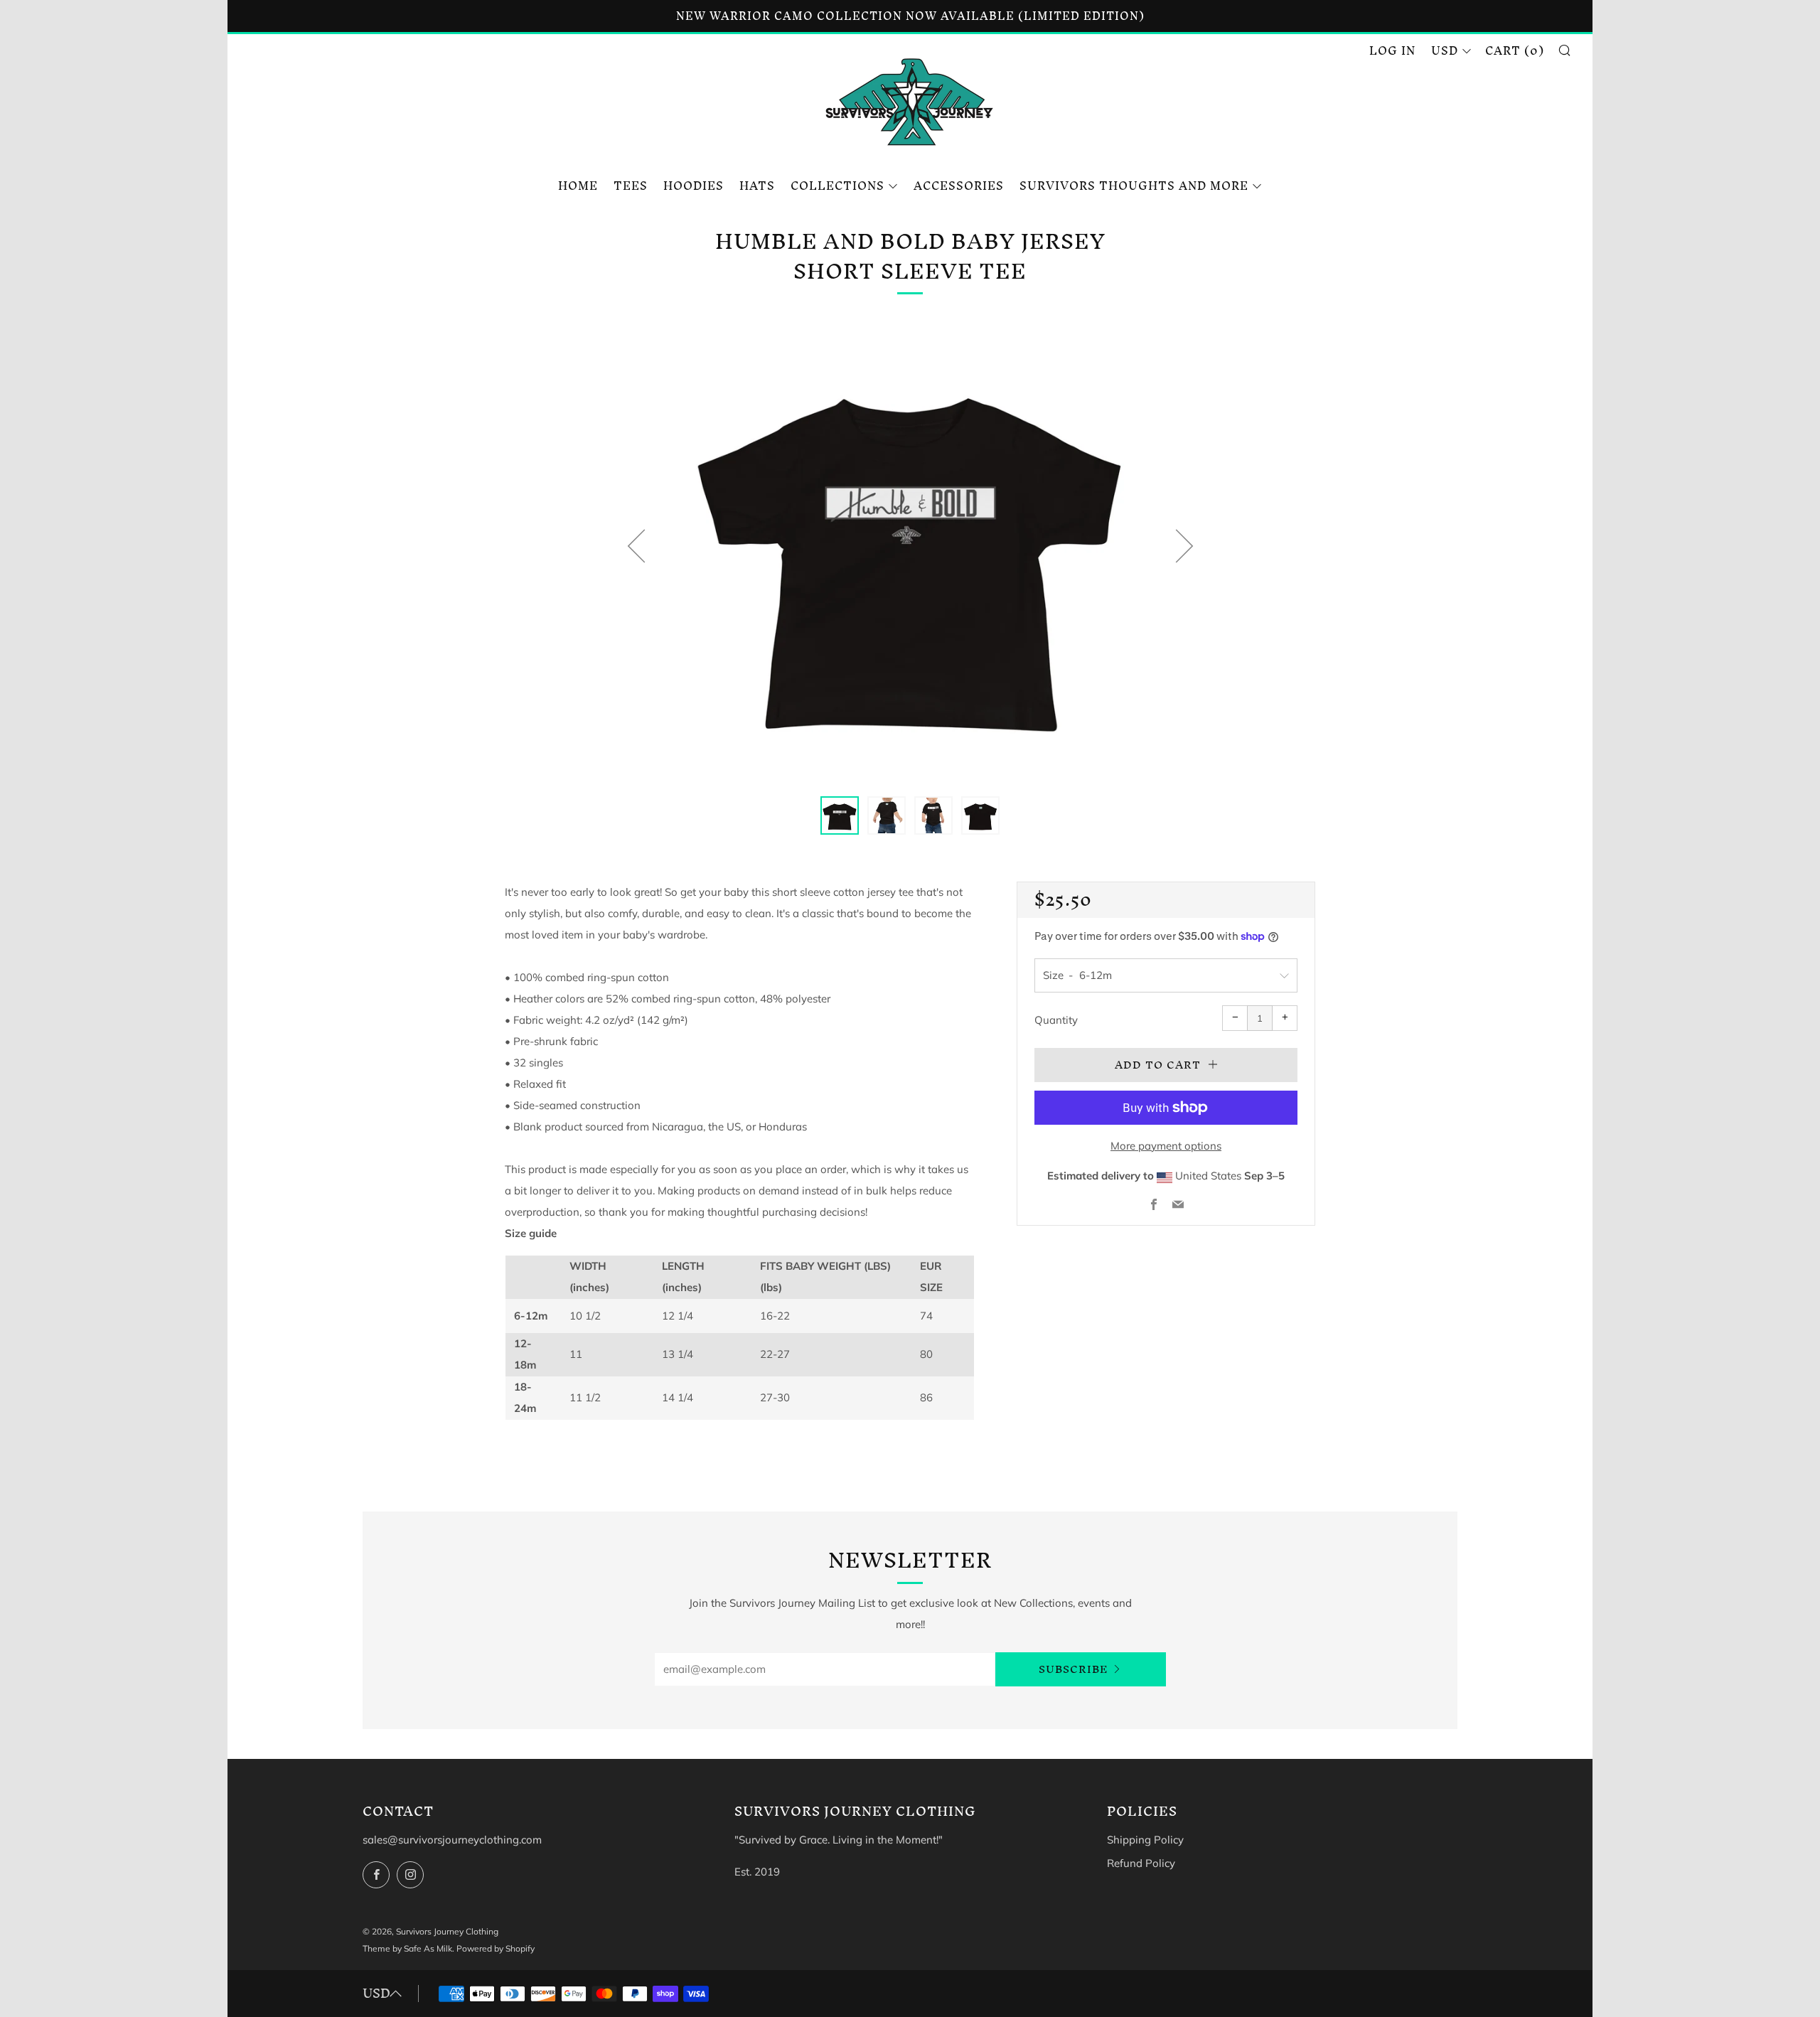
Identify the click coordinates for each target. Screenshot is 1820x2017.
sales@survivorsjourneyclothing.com (452, 1840)
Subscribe (1074, 1669)
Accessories (959, 186)
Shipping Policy (1145, 1840)
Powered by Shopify (496, 1948)
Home (578, 186)
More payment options (1166, 1146)
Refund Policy (1141, 1863)
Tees (631, 186)
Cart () (1515, 50)
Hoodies (694, 186)
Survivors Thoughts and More (1134, 186)
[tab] (840, 815)
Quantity (1056, 1020)
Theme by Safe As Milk (407, 1948)
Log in (1392, 50)
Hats (757, 186)
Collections (837, 186)
